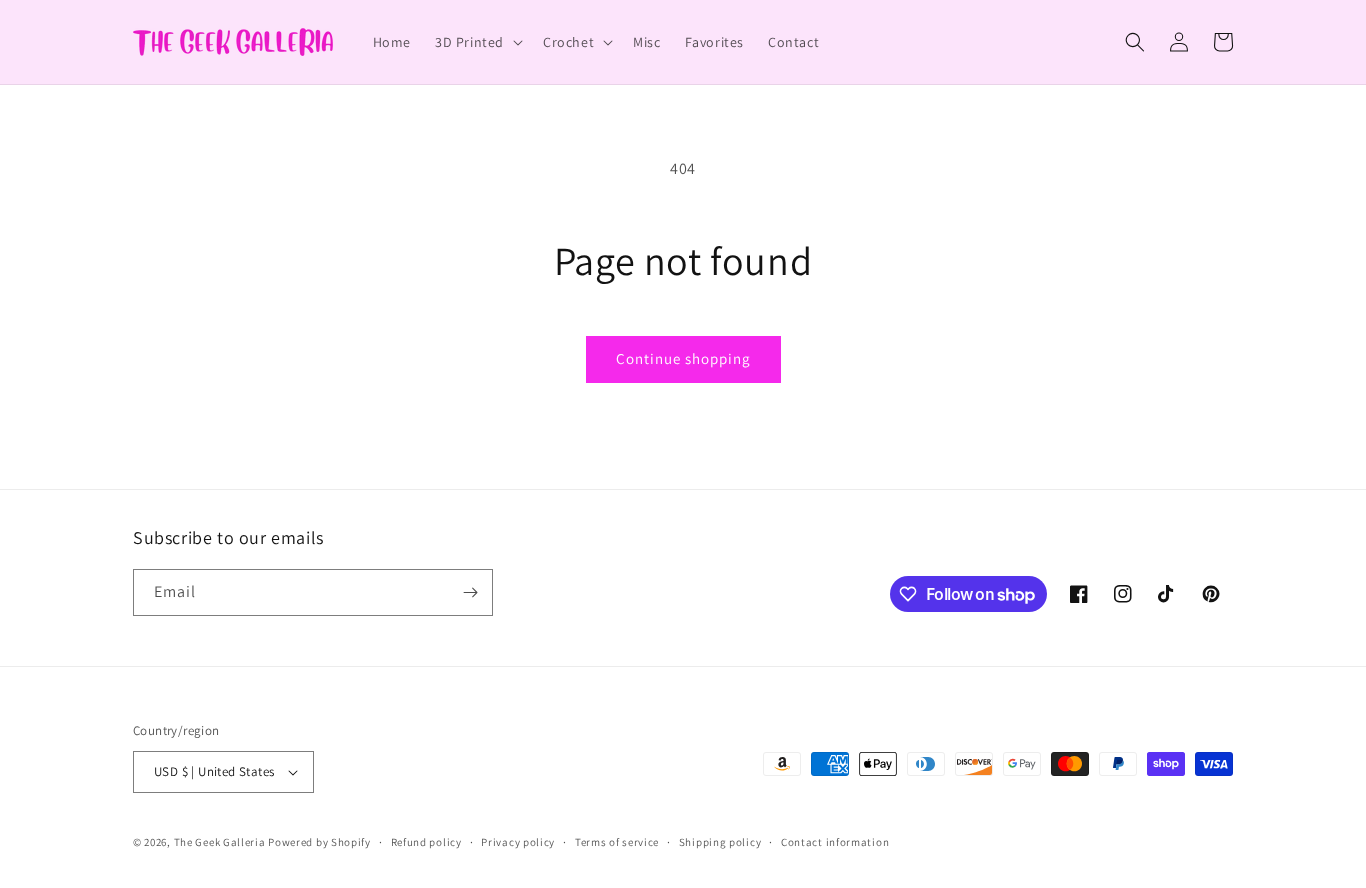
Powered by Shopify (319, 842)
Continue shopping (683, 358)
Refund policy (426, 842)
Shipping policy (720, 842)
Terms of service (617, 842)
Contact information (835, 842)
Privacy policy (518, 842)
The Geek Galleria (220, 842)
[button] (477, 42)
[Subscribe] (470, 592)
